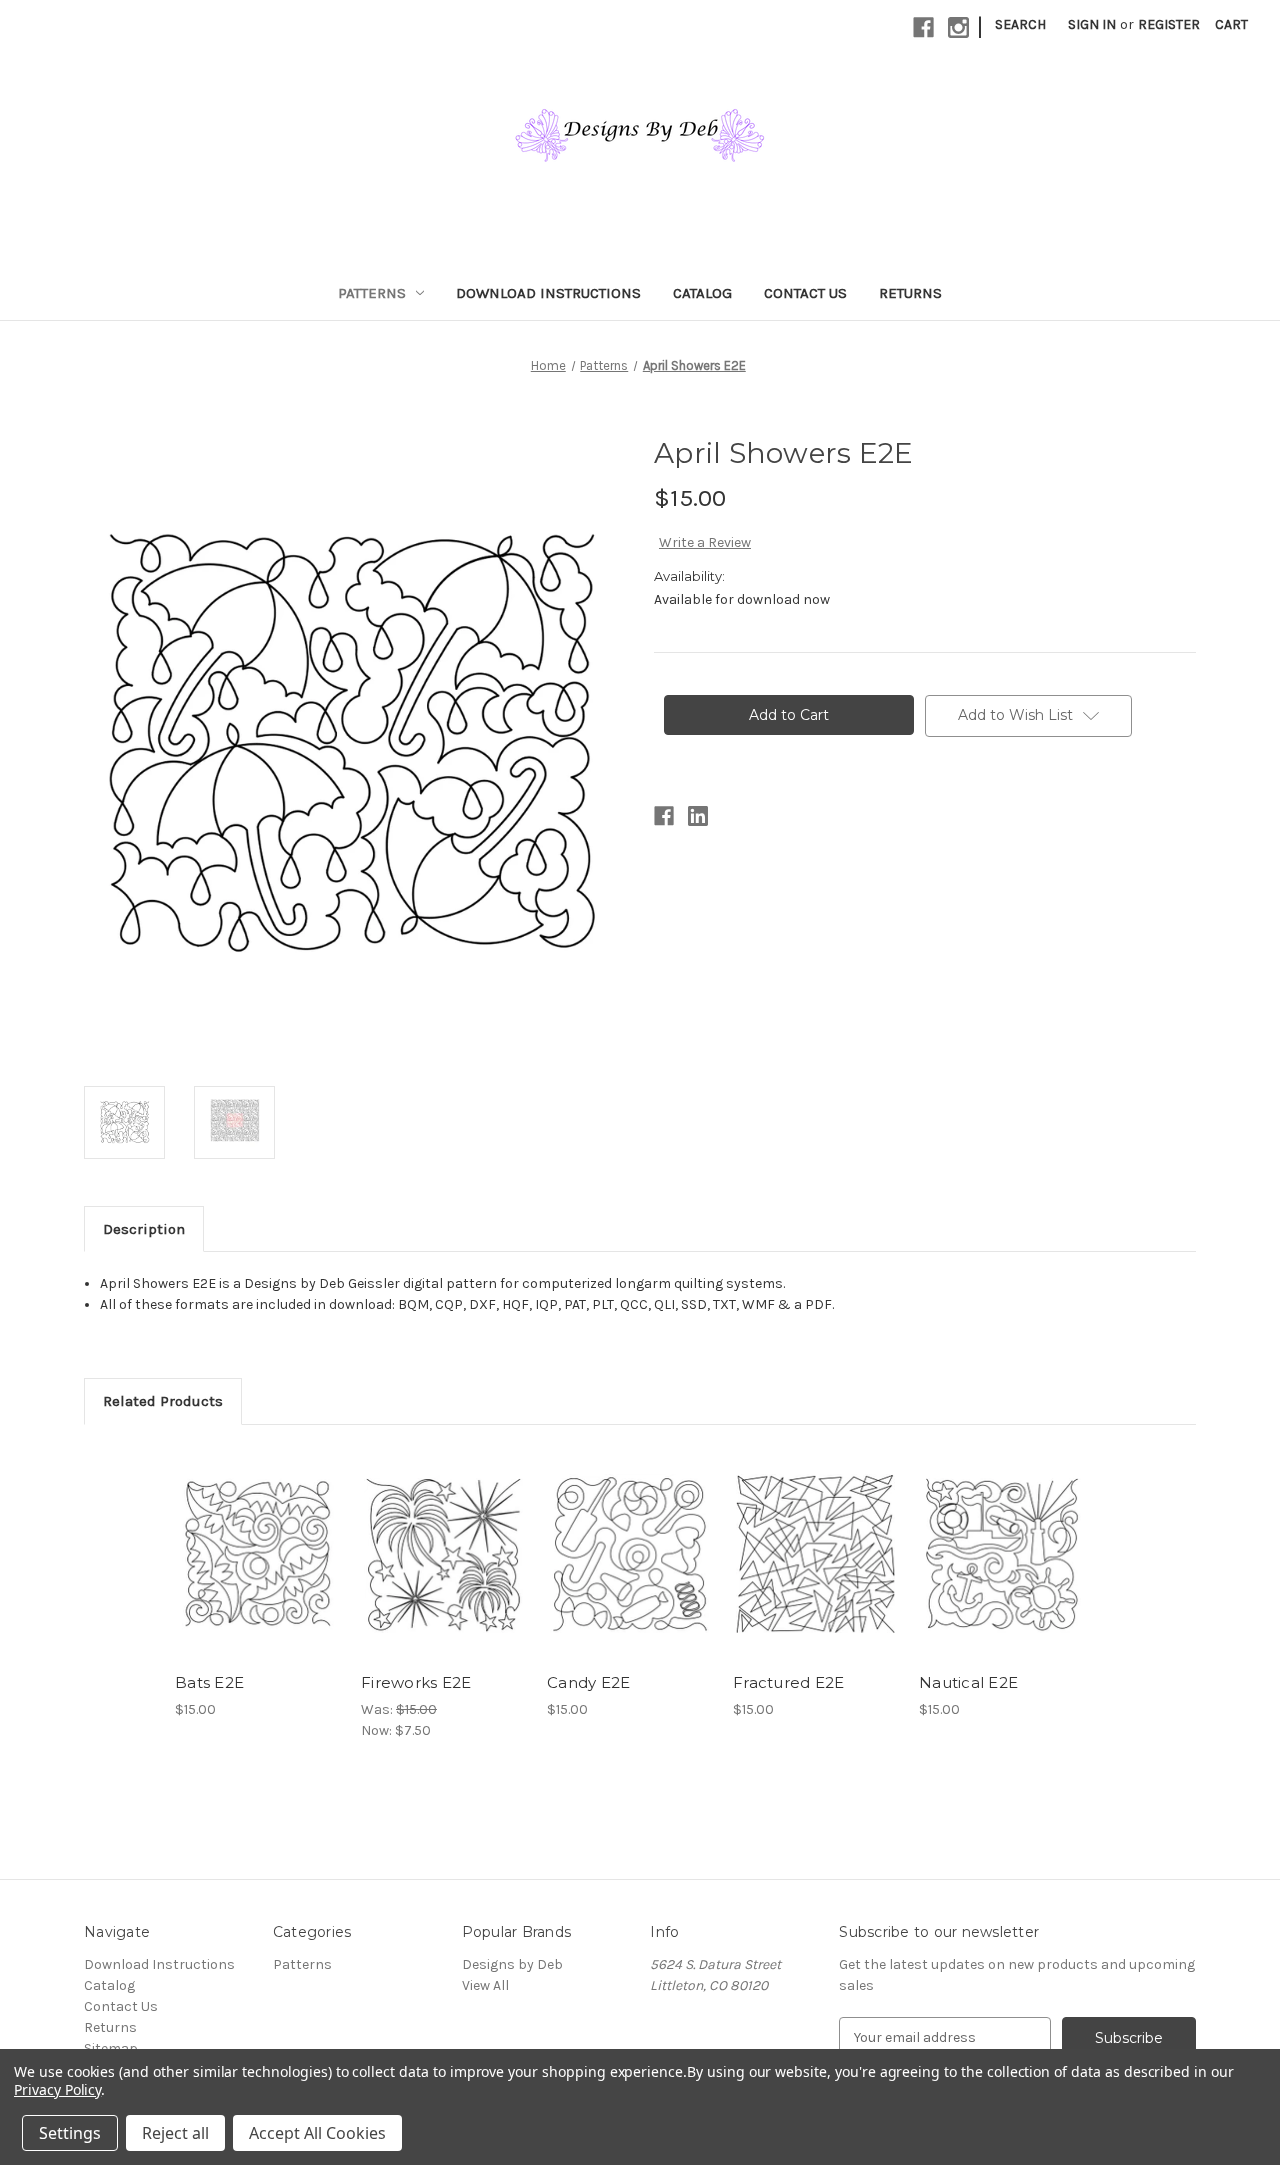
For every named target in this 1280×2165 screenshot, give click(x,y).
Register (1169, 24)
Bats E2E (209, 1682)
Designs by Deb (512, 1964)
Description (144, 1229)
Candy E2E (588, 1682)
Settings (70, 2133)
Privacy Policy (57, 2089)
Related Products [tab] (163, 1401)
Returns (910, 293)
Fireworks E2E (416, 1682)
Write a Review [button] (705, 542)
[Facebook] (923, 27)
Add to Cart (257, 1571)
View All (485, 1985)
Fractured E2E (788, 1682)
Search (1020, 24)
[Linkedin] (698, 816)
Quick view (256, 1536)
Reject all (175, 2133)
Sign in (1092, 24)
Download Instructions (548, 293)
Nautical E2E (968, 1682)
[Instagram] (958, 27)
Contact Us (805, 293)
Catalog (702, 293)
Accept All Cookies (317, 2133)
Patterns (372, 293)
